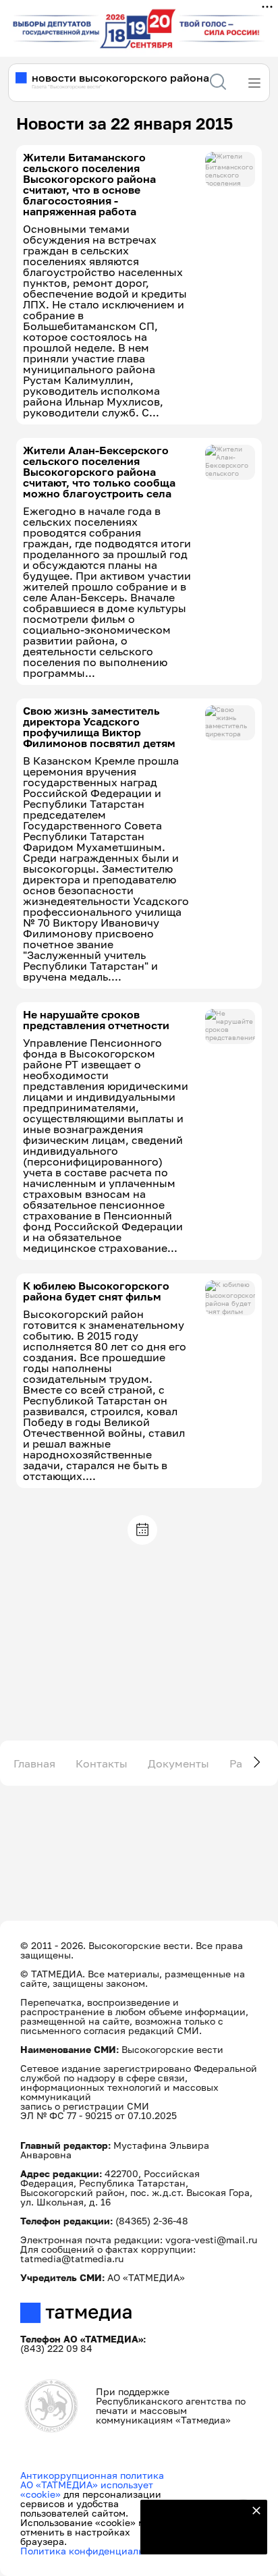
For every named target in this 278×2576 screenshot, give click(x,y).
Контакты (102, 1763)
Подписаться (196, 2536)
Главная (34, 1763)
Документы (178, 1763)
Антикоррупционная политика (92, 2475)
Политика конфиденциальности (95, 2551)
